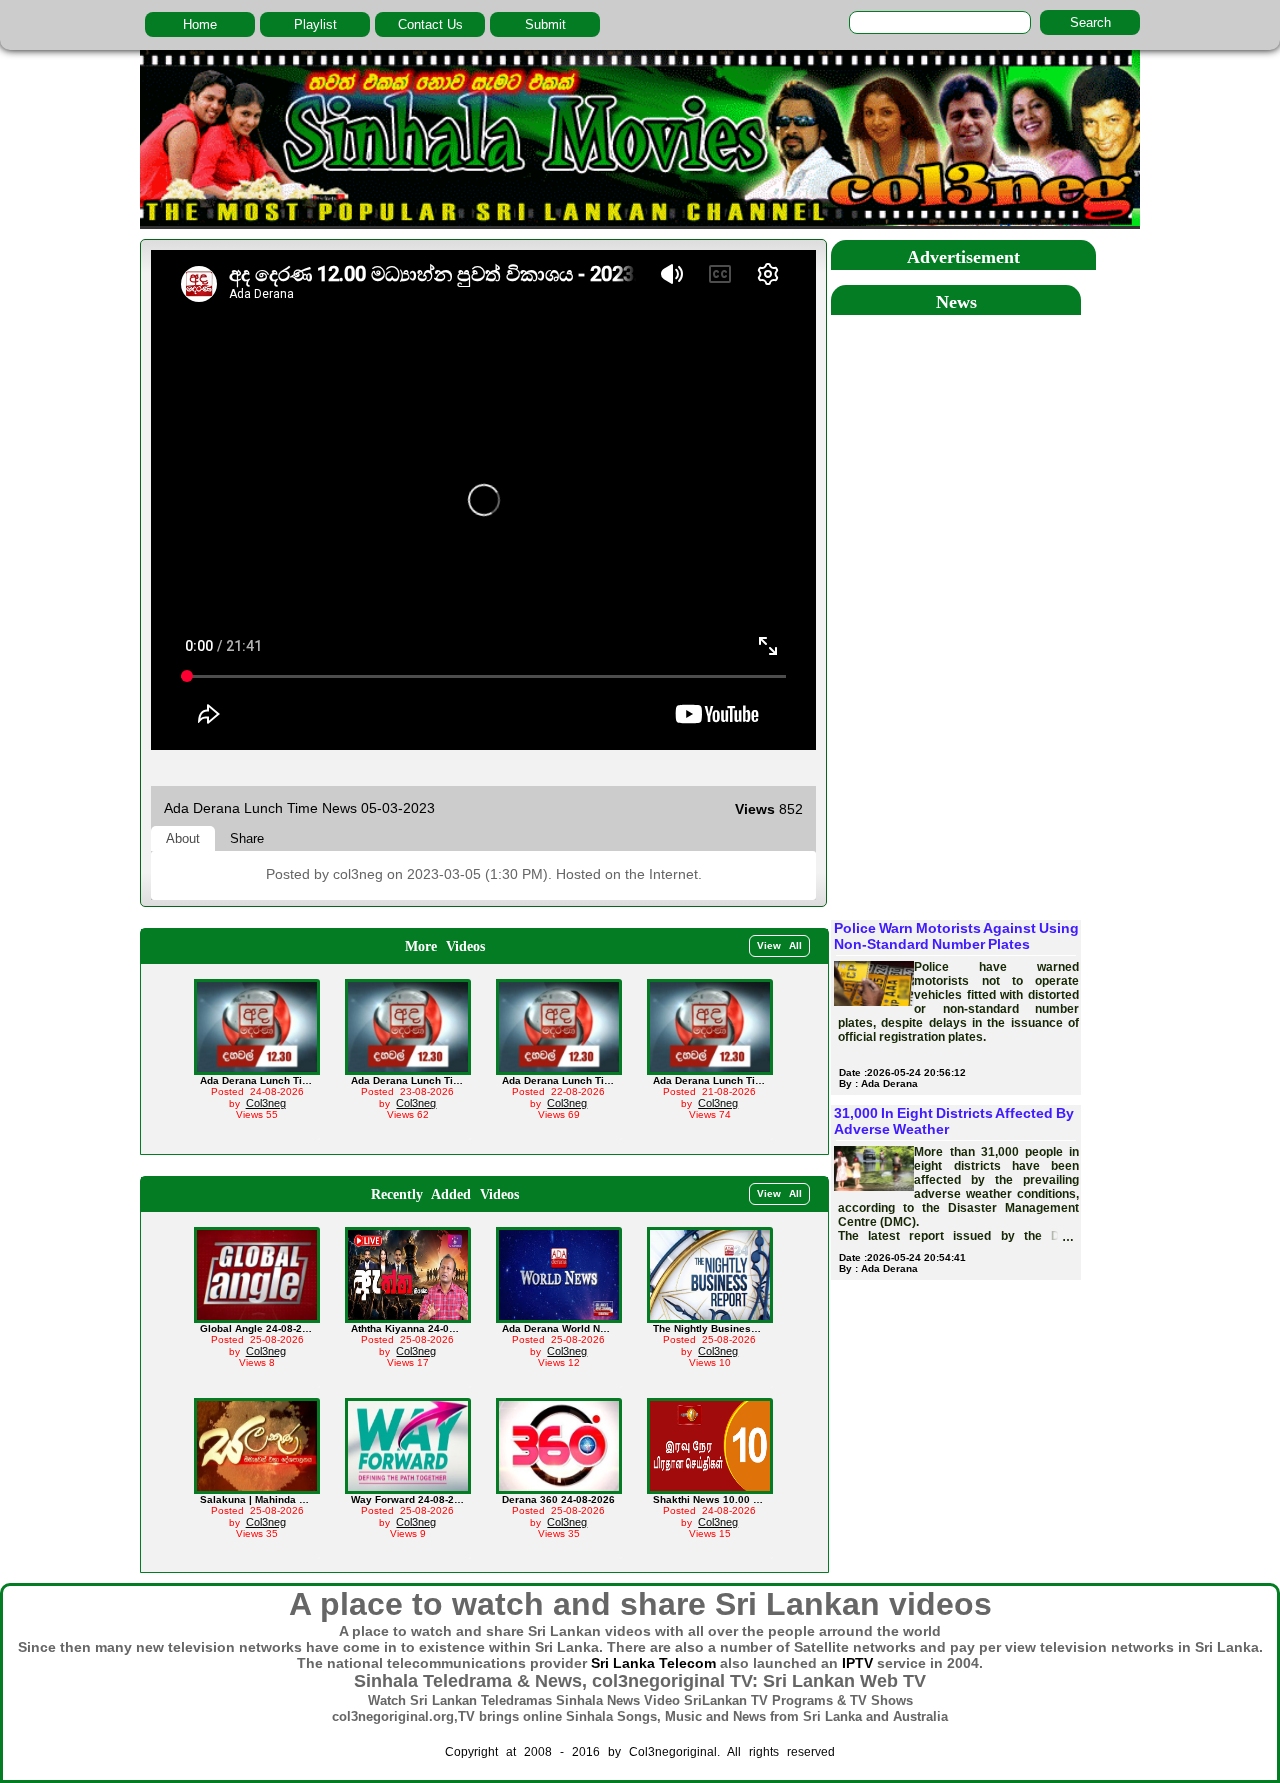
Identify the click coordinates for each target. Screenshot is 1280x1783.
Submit (545, 24)
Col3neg (266, 1103)
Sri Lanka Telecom (653, 1663)
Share (247, 838)
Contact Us (430, 24)
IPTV (857, 1663)
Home (200, 24)
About (183, 838)
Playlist (315, 24)
